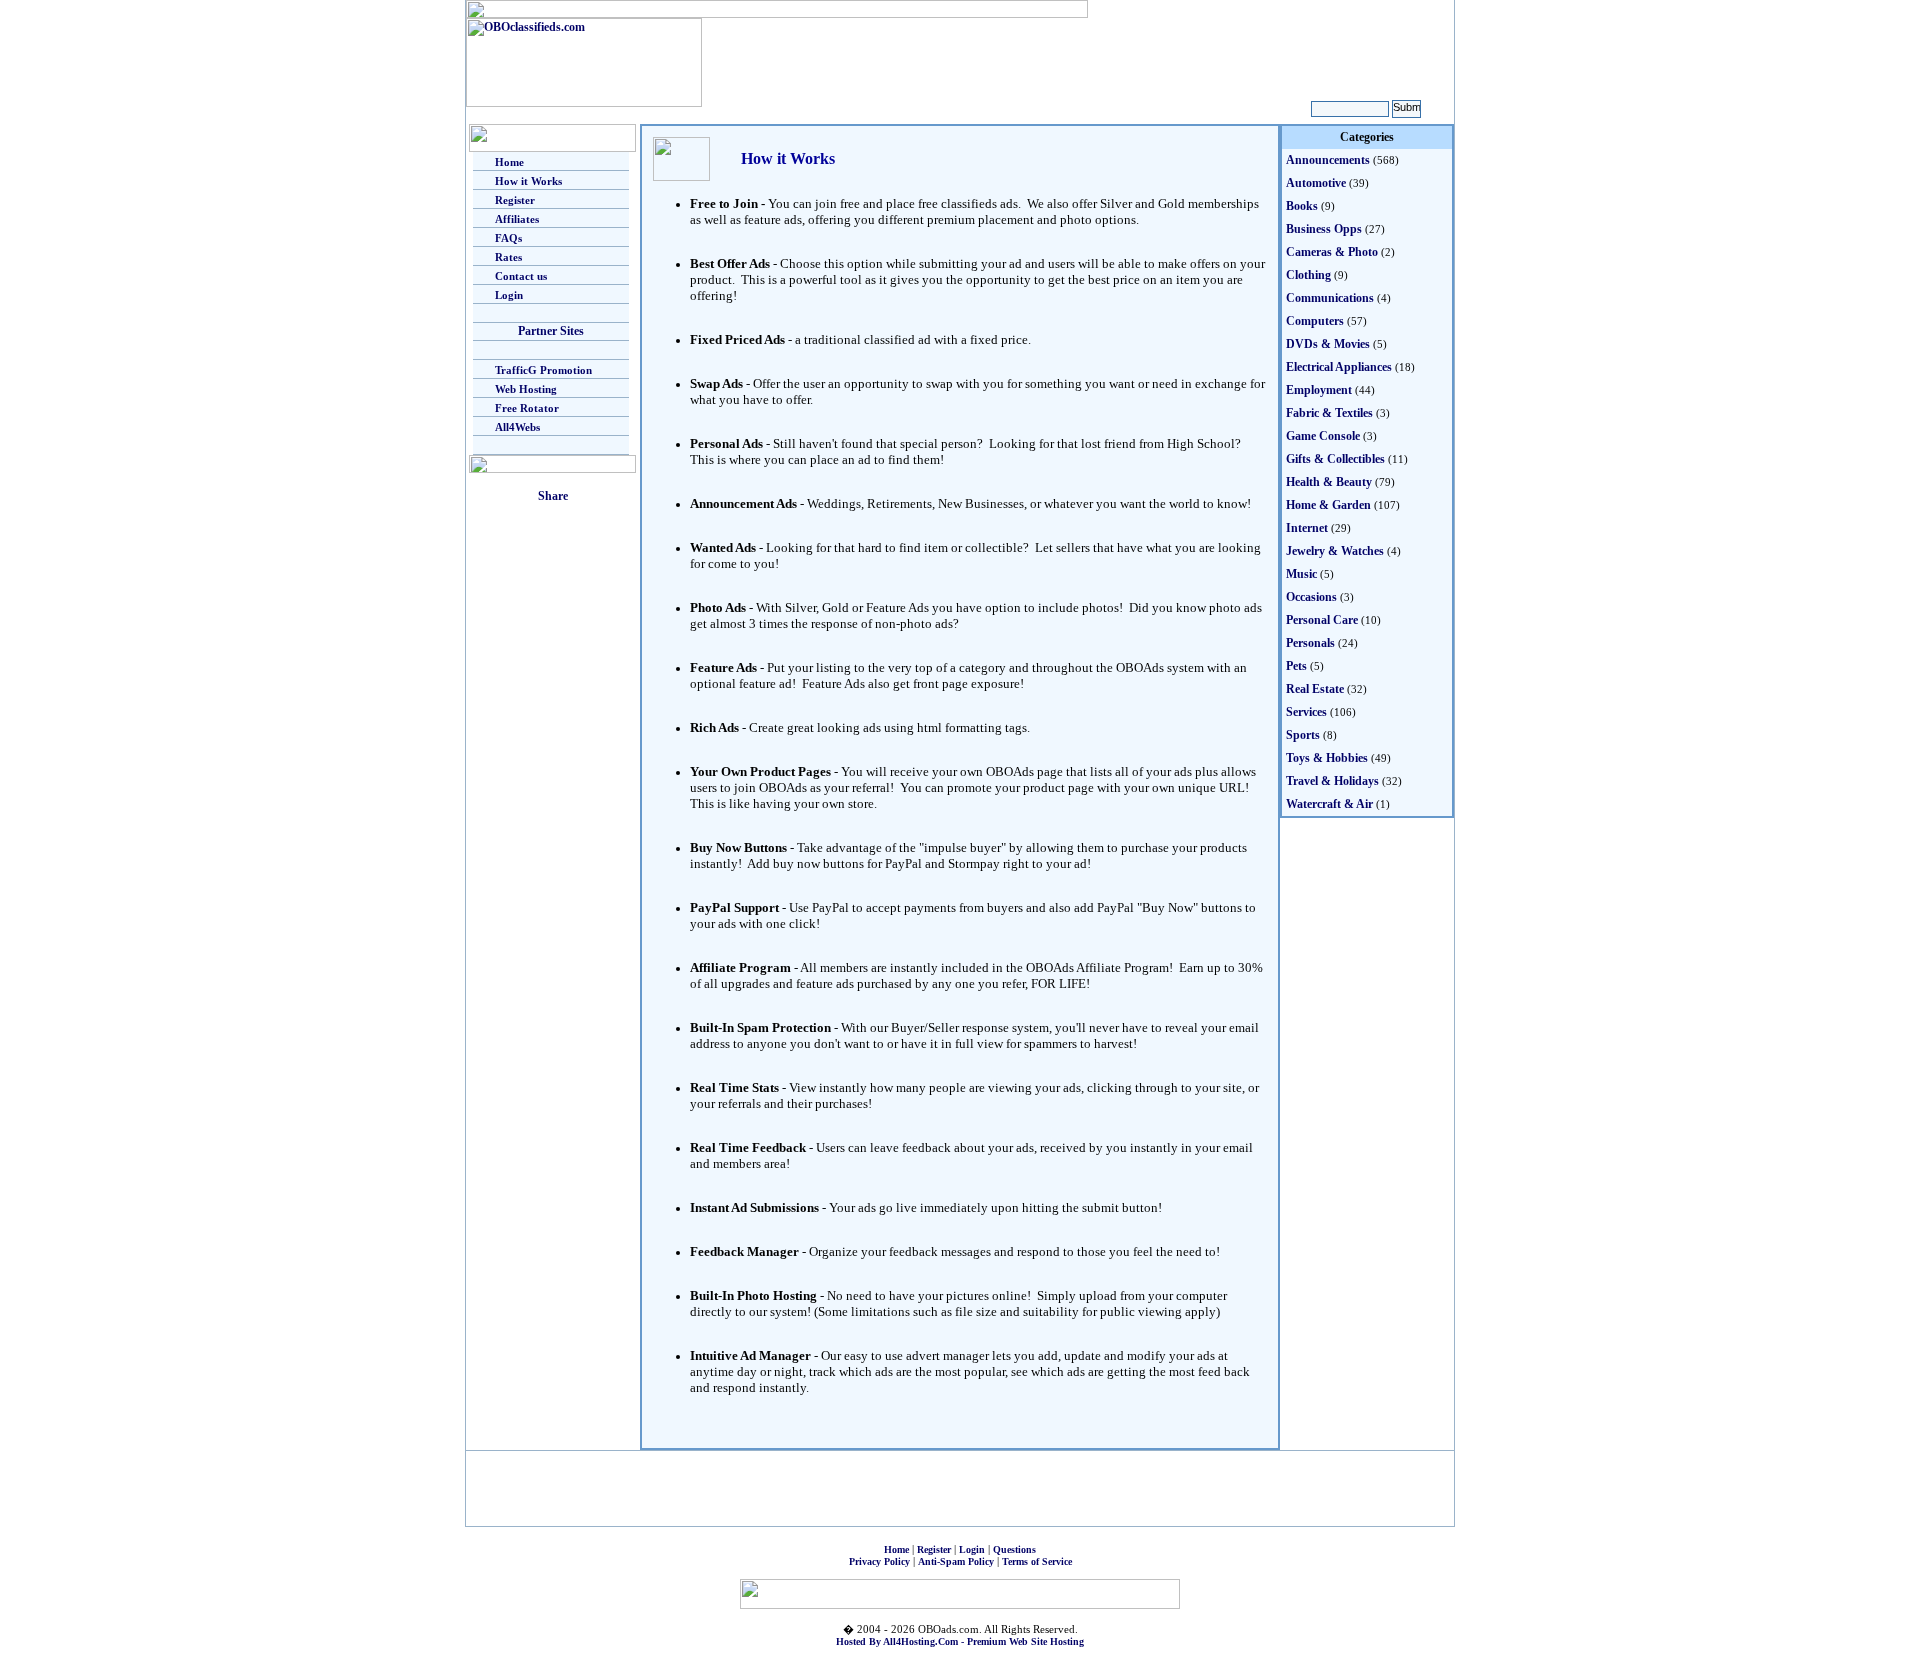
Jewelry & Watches (1335, 551)
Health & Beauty (1329, 482)
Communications (1330, 298)
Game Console (1323, 436)
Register (515, 200)
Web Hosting (526, 389)
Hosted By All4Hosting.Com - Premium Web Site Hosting (960, 1641)
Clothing (1308, 275)
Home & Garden (1328, 505)
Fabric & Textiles (1329, 413)
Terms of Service (1037, 1561)
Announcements (1328, 160)
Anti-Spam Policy (956, 1561)
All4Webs (517, 427)
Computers (1315, 321)
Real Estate (1315, 689)
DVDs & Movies (1328, 344)
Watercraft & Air (1329, 804)
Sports (1303, 735)
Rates (508, 257)
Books (1302, 206)
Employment (1319, 390)
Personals (1310, 643)
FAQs (508, 238)
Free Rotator (527, 408)
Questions (1014, 1549)
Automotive (1316, 183)
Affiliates (517, 219)
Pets (1296, 666)
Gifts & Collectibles (1335, 459)
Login (509, 295)
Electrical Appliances (1339, 367)
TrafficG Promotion (543, 370)
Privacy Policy (879, 1561)
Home (509, 162)
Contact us (521, 276)
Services (1306, 712)
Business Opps (1324, 229)
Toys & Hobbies (1327, 758)
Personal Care (1322, 620)
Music (1301, 574)
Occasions (1311, 597)
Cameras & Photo (1332, 252)
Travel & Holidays (1332, 781)
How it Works (528, 181)
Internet (1307, 528)
